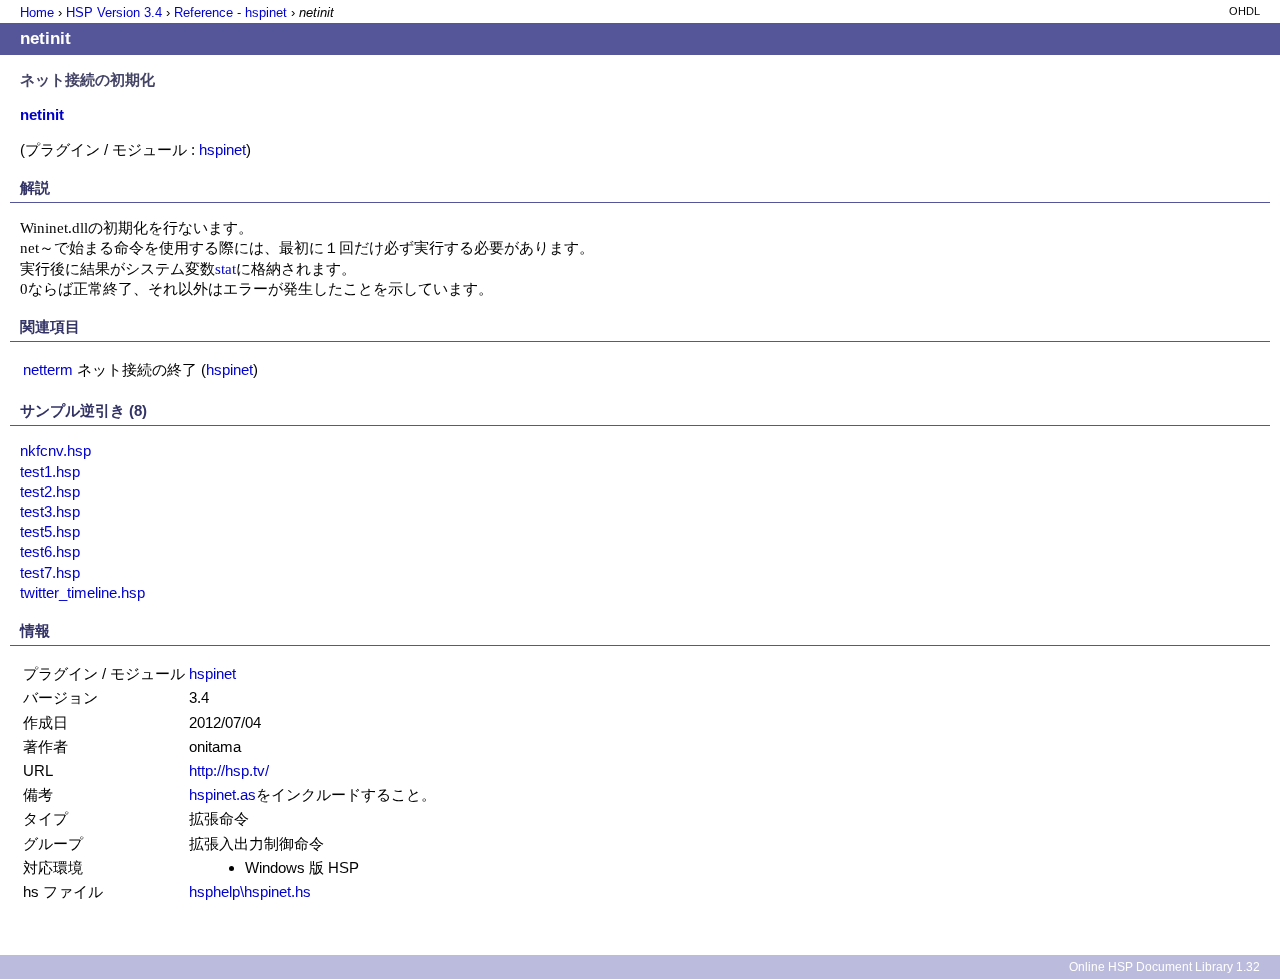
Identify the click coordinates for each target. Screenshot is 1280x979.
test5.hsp (50, 531)
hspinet (222, 149)
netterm (48, 369)
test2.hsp (50, 491)
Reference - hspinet (230, 12)
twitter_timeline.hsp (82, 592)
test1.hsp (50, 471)
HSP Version (114, 12)
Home (37, 12)
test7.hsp (50, 572)
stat (225, 268)
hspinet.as (222, 794)
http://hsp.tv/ (229, 770)
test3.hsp (50, 511)
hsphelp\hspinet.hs (250, 891)
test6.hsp (50, 551)
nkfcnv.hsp (55, 450)
